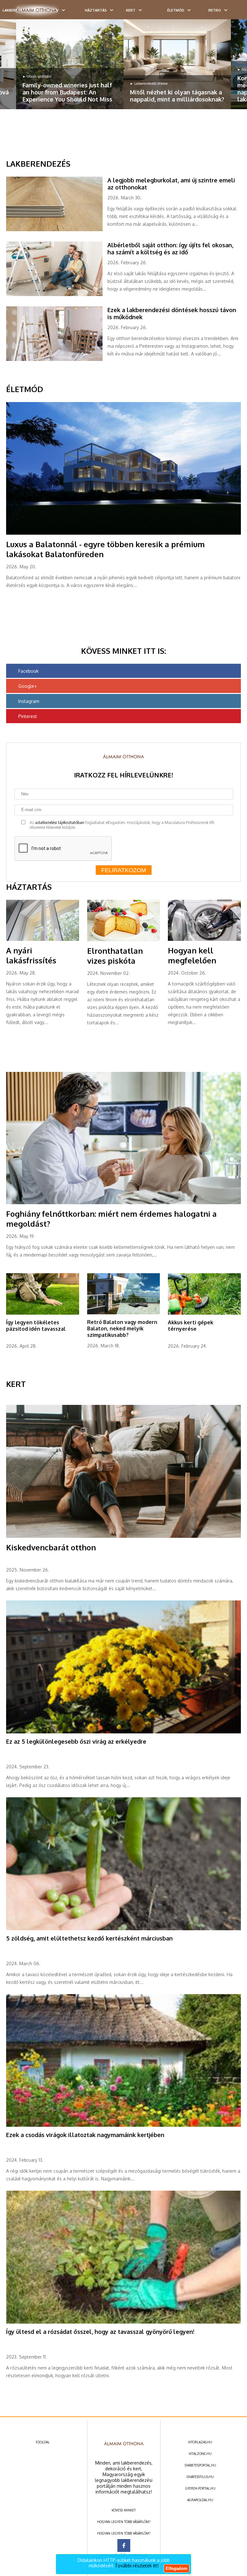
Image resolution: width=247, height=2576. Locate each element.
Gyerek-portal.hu (200, 2488)
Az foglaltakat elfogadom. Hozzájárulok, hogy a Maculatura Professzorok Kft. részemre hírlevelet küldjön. (122, 825)
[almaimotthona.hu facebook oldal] (124, 2545)
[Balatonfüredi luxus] (123, 533)
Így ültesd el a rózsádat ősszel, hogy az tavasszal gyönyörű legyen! (100, 2332)
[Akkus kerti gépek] (204, 1313)
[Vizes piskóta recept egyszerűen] (123, 940)
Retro (215, 10)
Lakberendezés (38, 164)
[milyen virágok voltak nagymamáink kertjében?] (123, 2125)
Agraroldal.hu (200, 2500)
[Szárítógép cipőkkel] (204, 940)
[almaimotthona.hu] (37, 10)
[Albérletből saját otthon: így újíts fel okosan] (57, 295)
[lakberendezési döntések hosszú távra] (57, 360)
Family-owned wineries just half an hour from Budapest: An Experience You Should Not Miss (67, 92)
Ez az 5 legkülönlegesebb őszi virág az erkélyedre (76, 1741)
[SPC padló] (57, 230)
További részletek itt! (137, 2566)
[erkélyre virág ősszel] (123, 1732)
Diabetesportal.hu (200, 2465)
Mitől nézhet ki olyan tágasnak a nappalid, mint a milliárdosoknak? (177, 96)
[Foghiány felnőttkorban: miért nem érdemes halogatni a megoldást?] (123, 1203)
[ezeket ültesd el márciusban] (123, 1929)
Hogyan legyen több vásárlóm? (124, 2522)
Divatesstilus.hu (200, 2477)
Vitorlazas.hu (200, 2442)
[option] (70, 64)
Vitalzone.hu (200, 2454)
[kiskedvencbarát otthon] (123, 1537)
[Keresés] (229, 12)
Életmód (176, 10)
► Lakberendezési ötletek (149, 83)
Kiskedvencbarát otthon (51, 1547)
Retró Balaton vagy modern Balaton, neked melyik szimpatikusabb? (122, 1328)
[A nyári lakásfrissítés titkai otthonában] (42, 940)
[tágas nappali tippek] (177, 64)
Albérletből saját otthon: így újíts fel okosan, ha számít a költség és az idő (170, 249)
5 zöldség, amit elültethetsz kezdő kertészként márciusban (89, 1938)
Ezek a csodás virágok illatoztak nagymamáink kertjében (85, 2135)
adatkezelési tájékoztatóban (60, 823)
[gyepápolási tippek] (42, 1313)
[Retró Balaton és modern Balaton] (123, 1313)
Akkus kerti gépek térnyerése (191, 1326)
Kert (131, 10)
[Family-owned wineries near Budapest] (70, 64)
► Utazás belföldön (37, 76)
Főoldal (43, 2442)
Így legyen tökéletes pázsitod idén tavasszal (36, 1326)
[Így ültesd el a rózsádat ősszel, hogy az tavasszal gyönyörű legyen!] (123, 2322)
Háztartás (96, 10)
